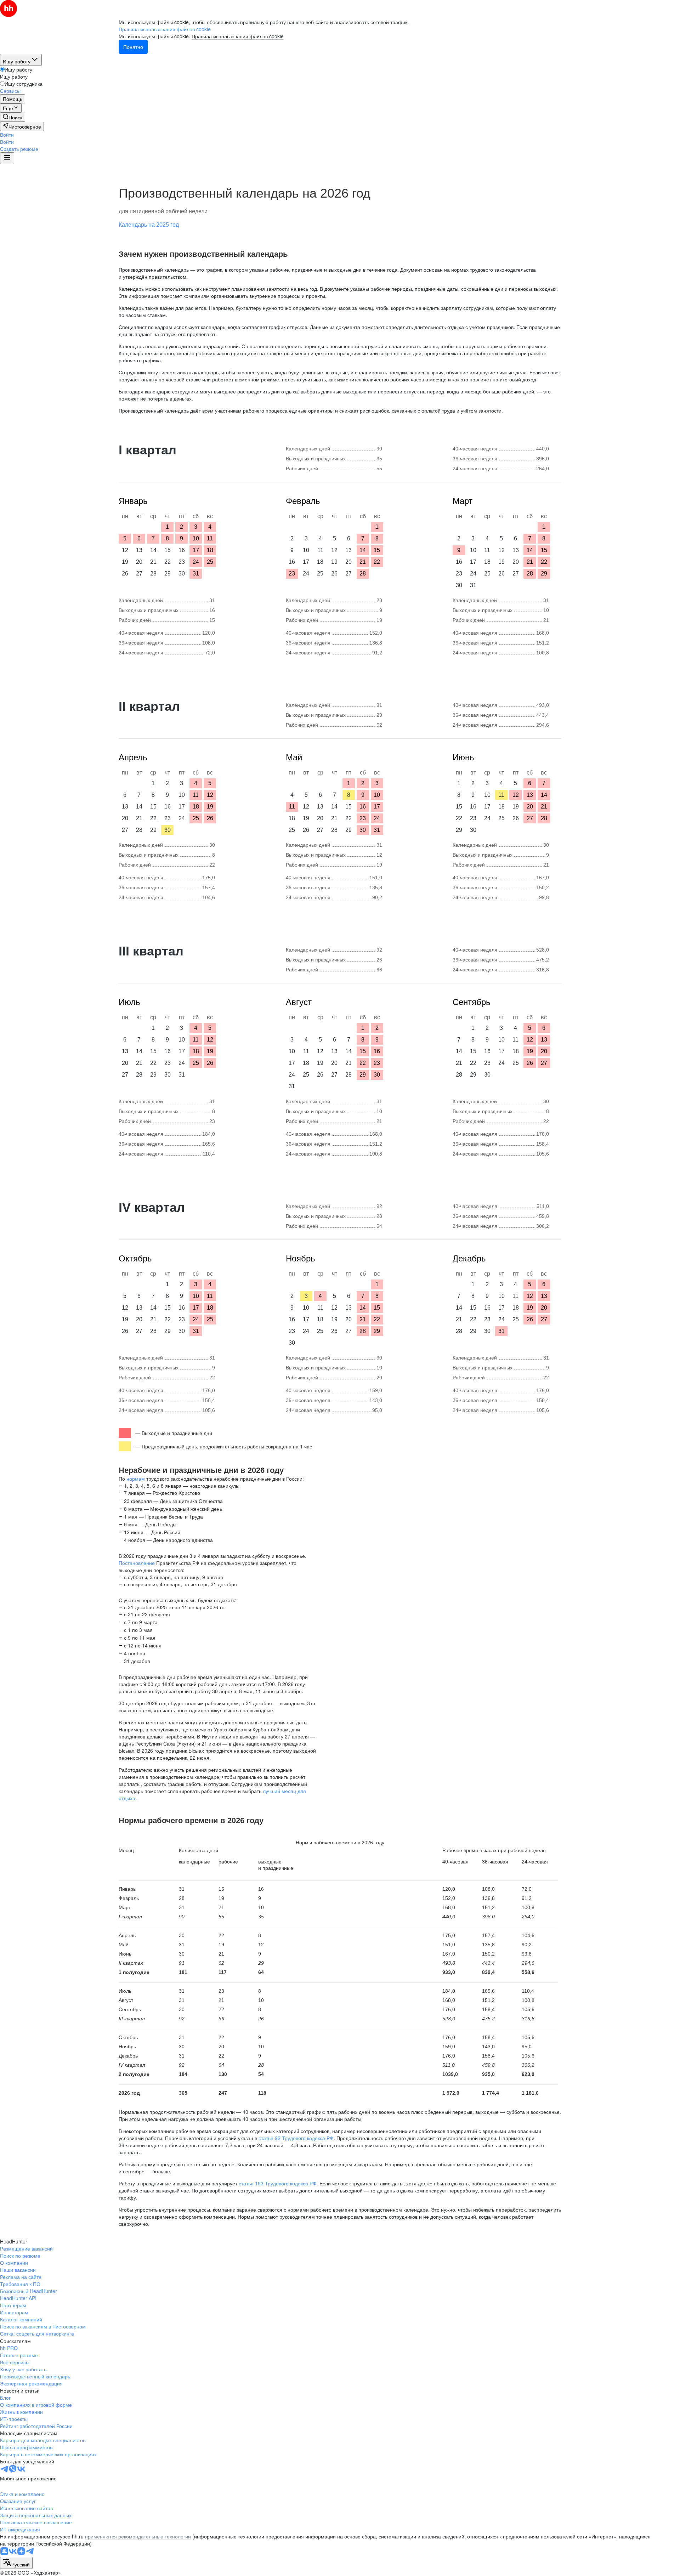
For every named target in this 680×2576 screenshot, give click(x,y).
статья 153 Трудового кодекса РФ (278, 2183)
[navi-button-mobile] (7, 158)
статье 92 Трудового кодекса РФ (296, 2138)
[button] (7, 135)
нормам (136, 1479)
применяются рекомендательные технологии (138, 2536)
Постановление (137, 1563)
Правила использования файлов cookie (238, 36)
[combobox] (16, 2563)
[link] (13, 117)
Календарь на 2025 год (149, 225)
